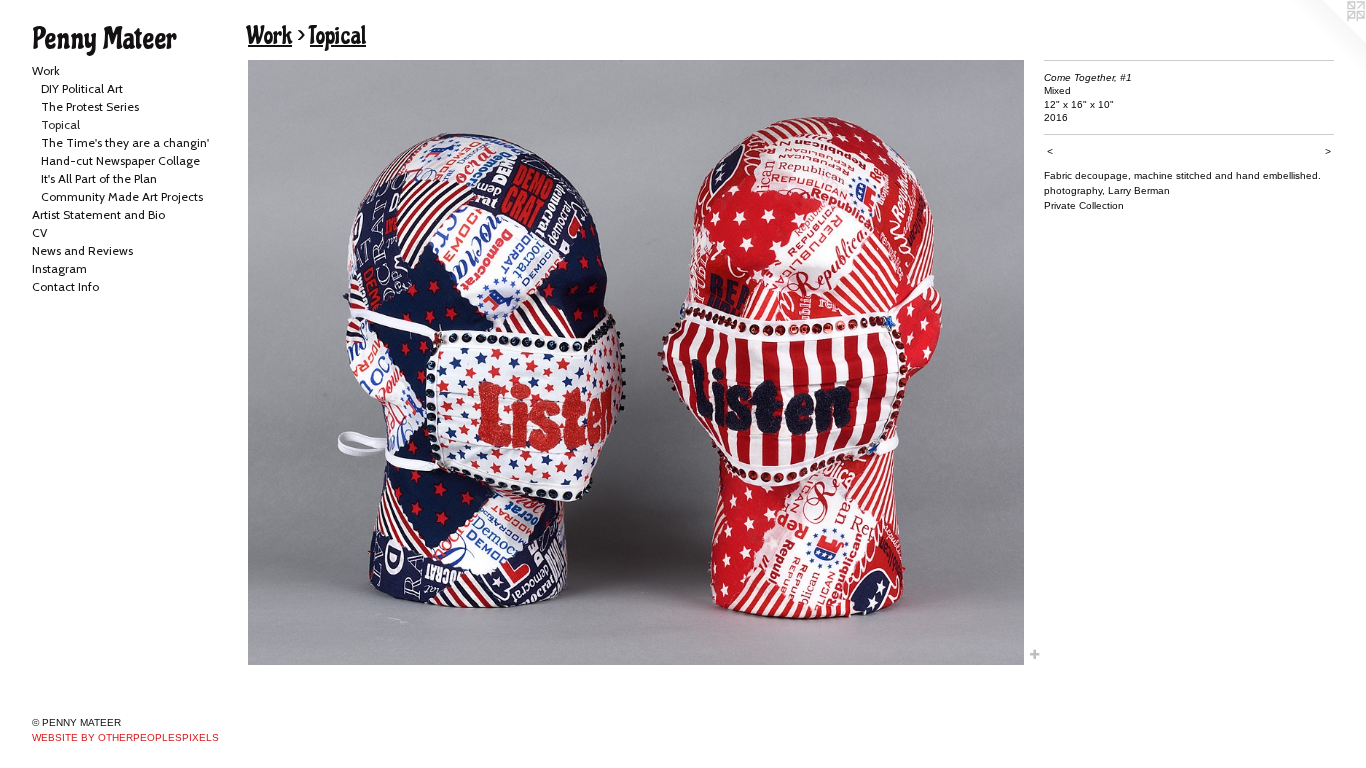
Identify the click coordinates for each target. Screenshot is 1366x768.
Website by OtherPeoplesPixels (125, 737)
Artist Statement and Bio (98, 214)
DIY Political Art (82, 88)
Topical (60, 124)
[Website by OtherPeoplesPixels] (1326, 40)
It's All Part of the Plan (99, 178)
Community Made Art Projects (122, 196)
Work (46, 70)
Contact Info (65, 286)
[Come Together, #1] (636, 362)
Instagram (59, 268)
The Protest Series (90, 106)
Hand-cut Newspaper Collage (120, 160)
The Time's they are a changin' (125, 142)
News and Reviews (82, 250)
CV (39, 232)
